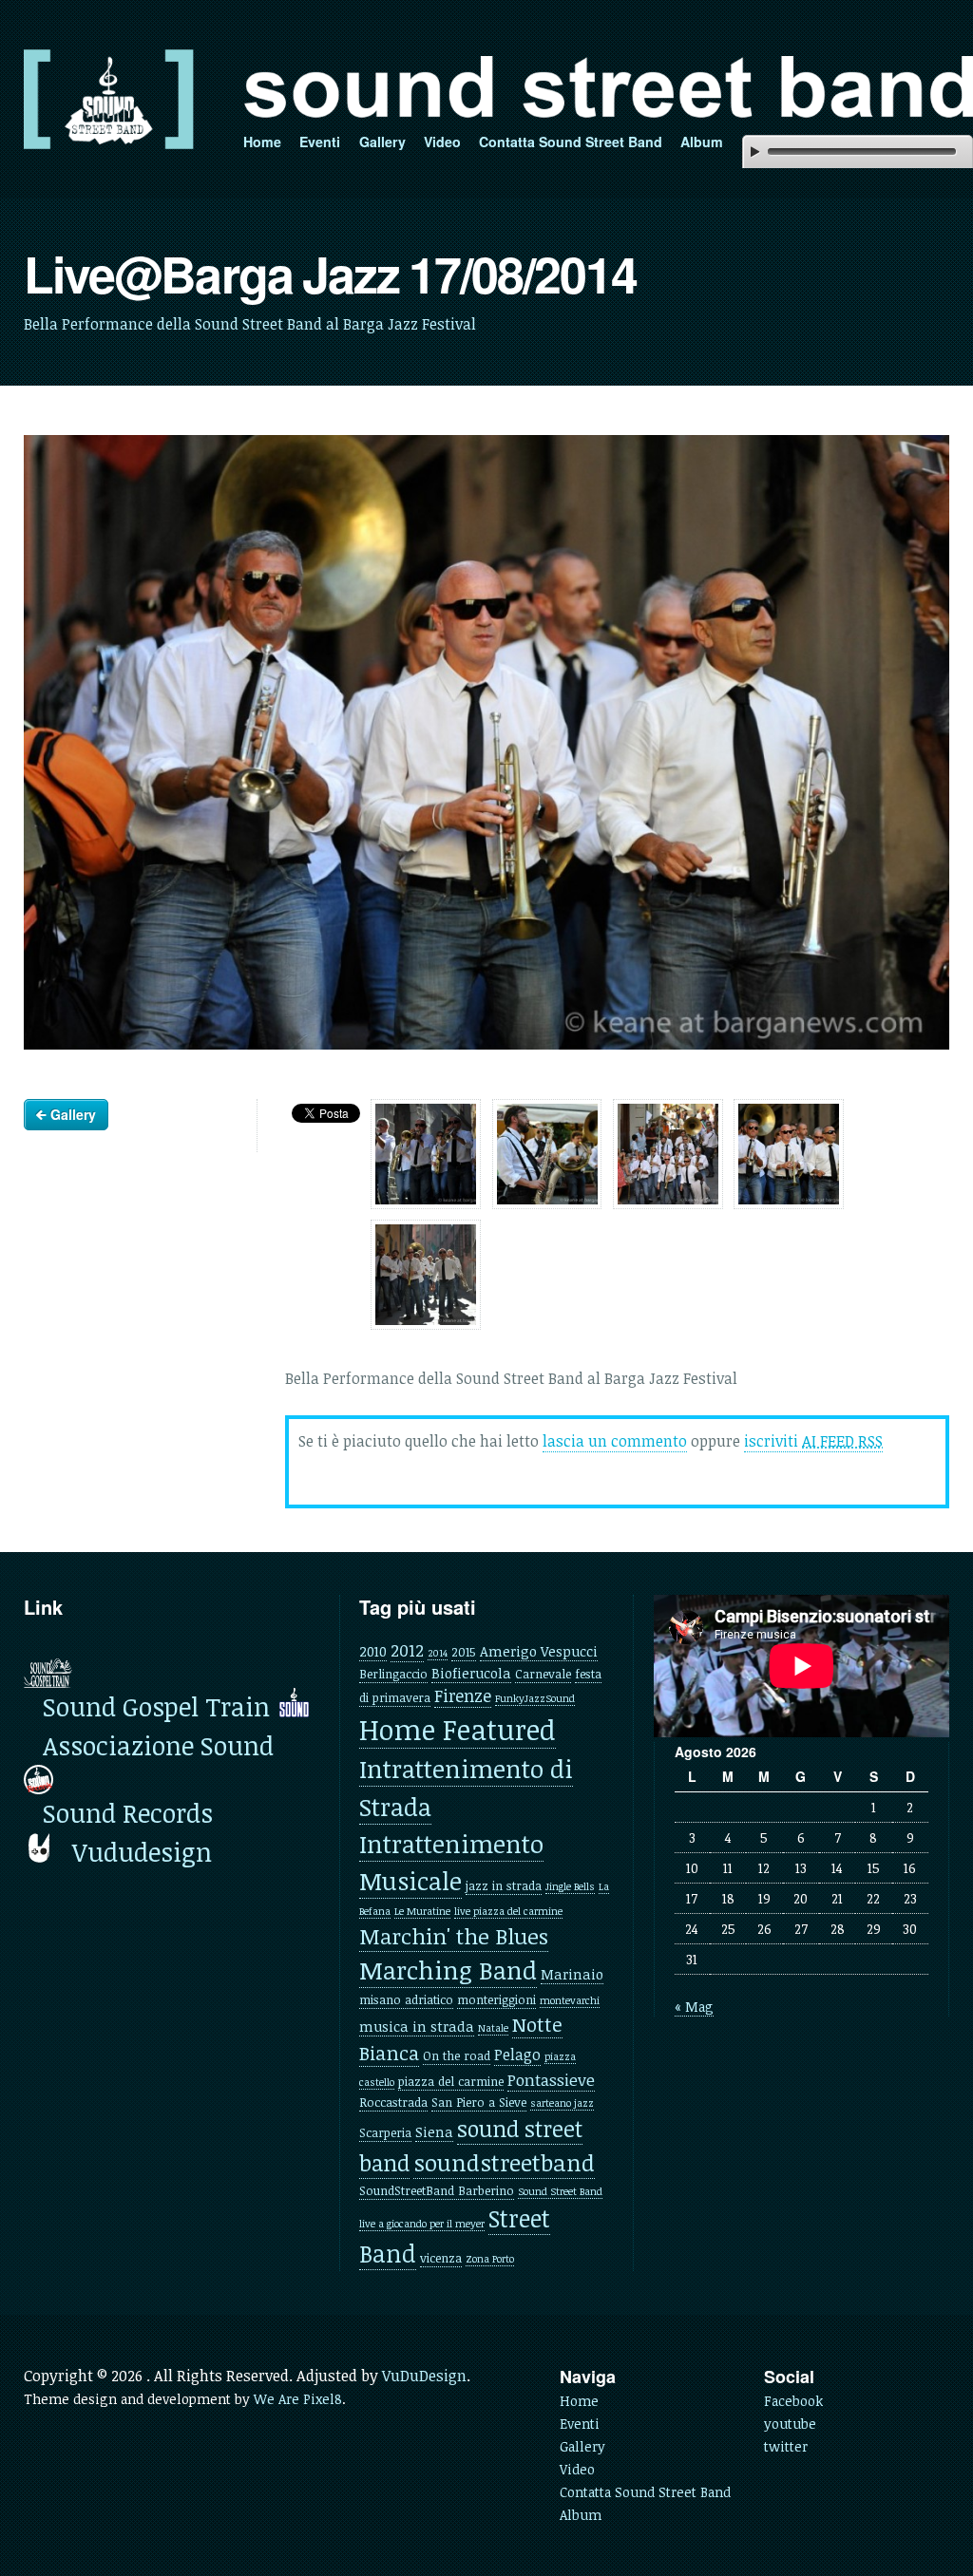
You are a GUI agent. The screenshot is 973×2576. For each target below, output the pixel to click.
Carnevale (543, 1674)
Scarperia (385, 2132)
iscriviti (813, 1441)
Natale (493, 2028)
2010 (373, 1651)
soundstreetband (504, 2162)
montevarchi (570, 2000)
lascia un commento (615, 1441)
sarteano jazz (562, 2103)
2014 (438, 1653)
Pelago (517, 2055)
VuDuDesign (424, 2376)
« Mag (694, 2007)
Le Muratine (422, 1911)
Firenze (463, 1695)
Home (262, 142)
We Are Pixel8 (298, 2399)
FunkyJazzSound (535, 1698)
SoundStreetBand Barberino (437, 2190)
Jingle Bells (570, 1886)
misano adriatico (406, 1999)
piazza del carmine (451, 2081)
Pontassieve (551, 2080)
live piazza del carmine (508, 1911)
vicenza (441, 2258)
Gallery (382, 142)
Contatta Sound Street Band (571, 142)
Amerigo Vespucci (539, 1651)
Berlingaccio (393, 1674)
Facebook (793, 2401)
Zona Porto (490, 2259)
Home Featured (458, 1729)
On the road (457, 2055)
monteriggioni (496, 1999)
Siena (434, 2131)
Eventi (320, 142)
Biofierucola (471, 1673)
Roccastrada (393, 2102)
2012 (407, 1650)
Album (702, 142)
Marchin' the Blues (454, 1936)
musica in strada (417, 2026)
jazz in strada (504, 1885)
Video (442, 142)
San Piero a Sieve (479, 2102)
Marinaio (572, 1974)
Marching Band (448, 1970)
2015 (464, 1652)
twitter (786, 2446)
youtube (790, 2424)
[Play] (755, 152)
